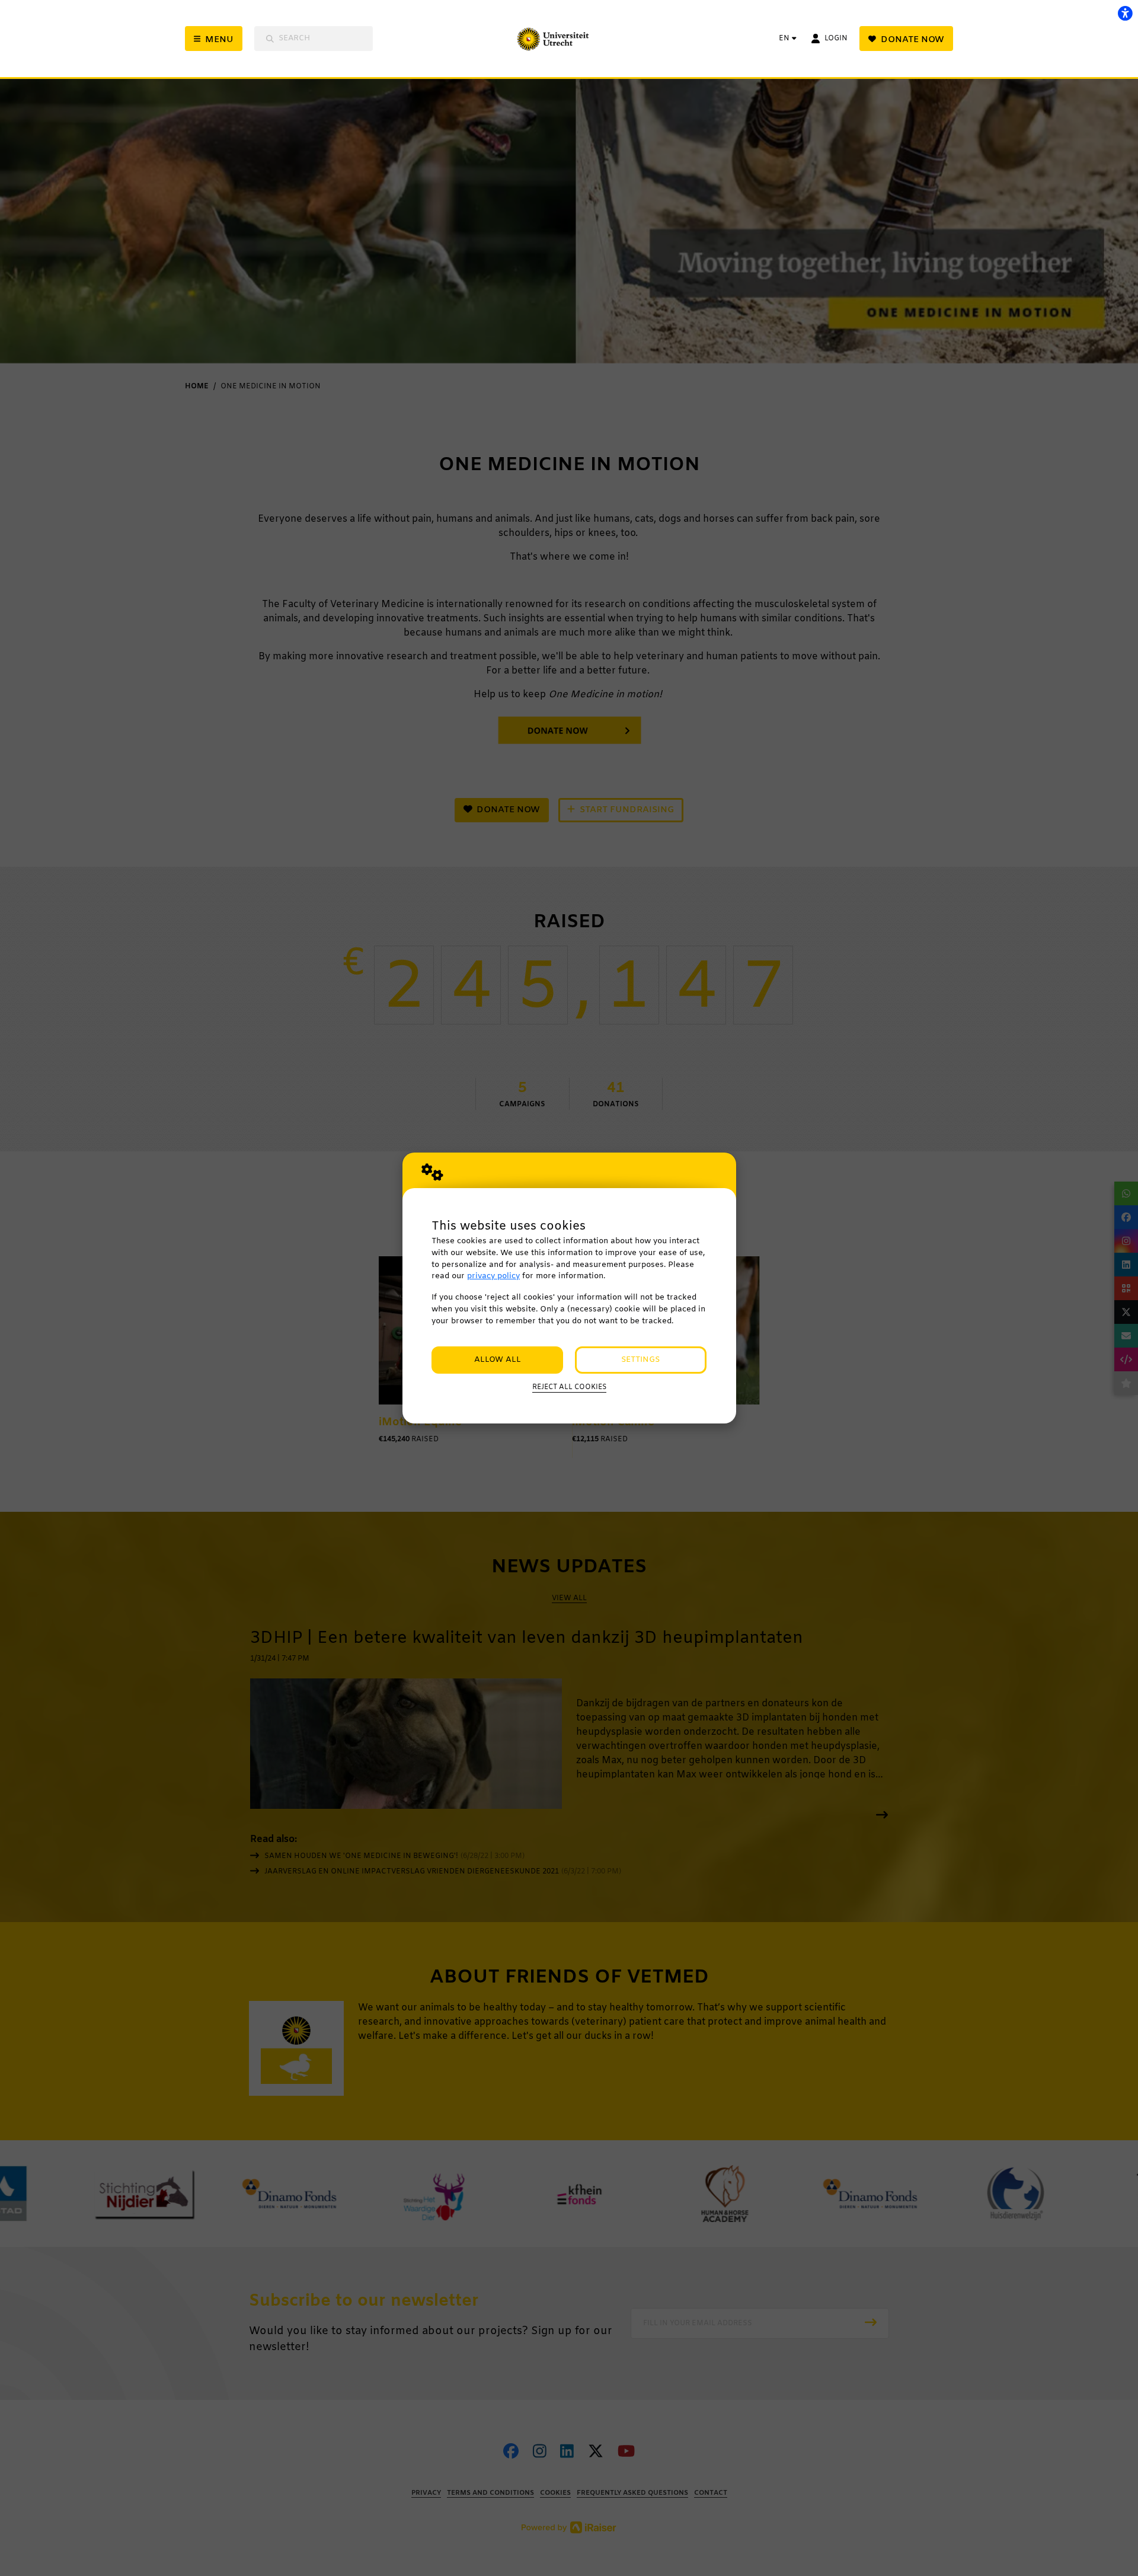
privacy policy (493, 1276)
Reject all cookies (569, 1387)
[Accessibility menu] (1125, 13)
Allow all (498, 1360)
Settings (640, 1360)
